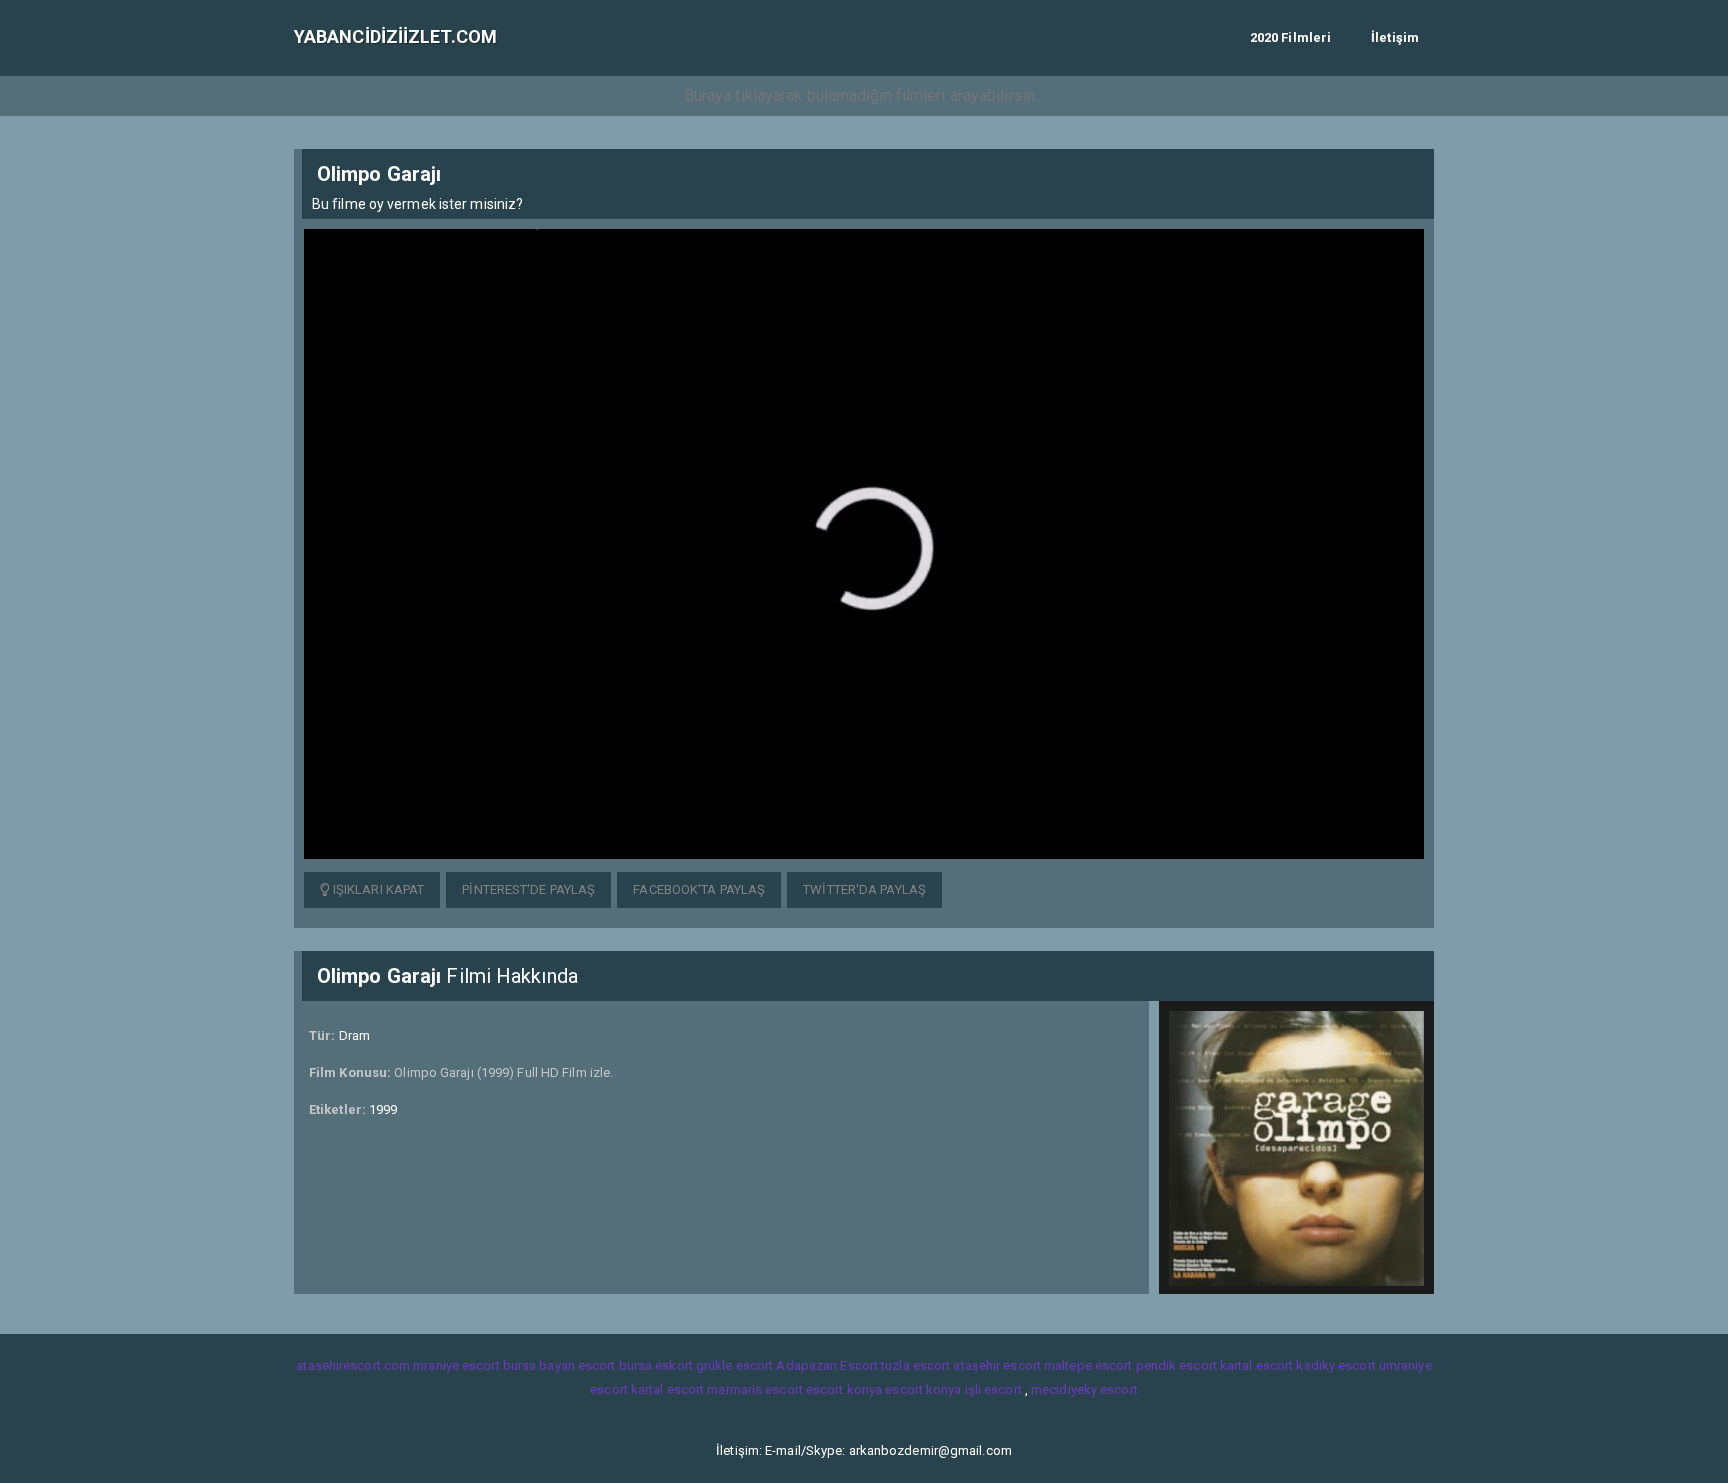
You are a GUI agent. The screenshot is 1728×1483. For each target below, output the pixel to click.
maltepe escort (1088, 1365)
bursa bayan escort (559, 1365)
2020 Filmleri (1290, 37)
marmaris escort (755, 1389)
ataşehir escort (997, 1365)
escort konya (844, 1389)
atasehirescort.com (353, 1365)
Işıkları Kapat (377, 889)
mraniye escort (456, 1365)
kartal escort (1256, 1365)
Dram (354, 1035)
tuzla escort (915, 1365)
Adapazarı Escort (827, 1365)
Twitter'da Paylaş (864, 889)
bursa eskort (656, 1365)
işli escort (993, 1389)
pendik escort (1176, 1365)
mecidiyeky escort (1084, 1389)
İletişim (1395, 37)
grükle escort (734, 1365)
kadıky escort (1335, 1365)
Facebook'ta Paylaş (699, 889)
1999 (383, 1109)
